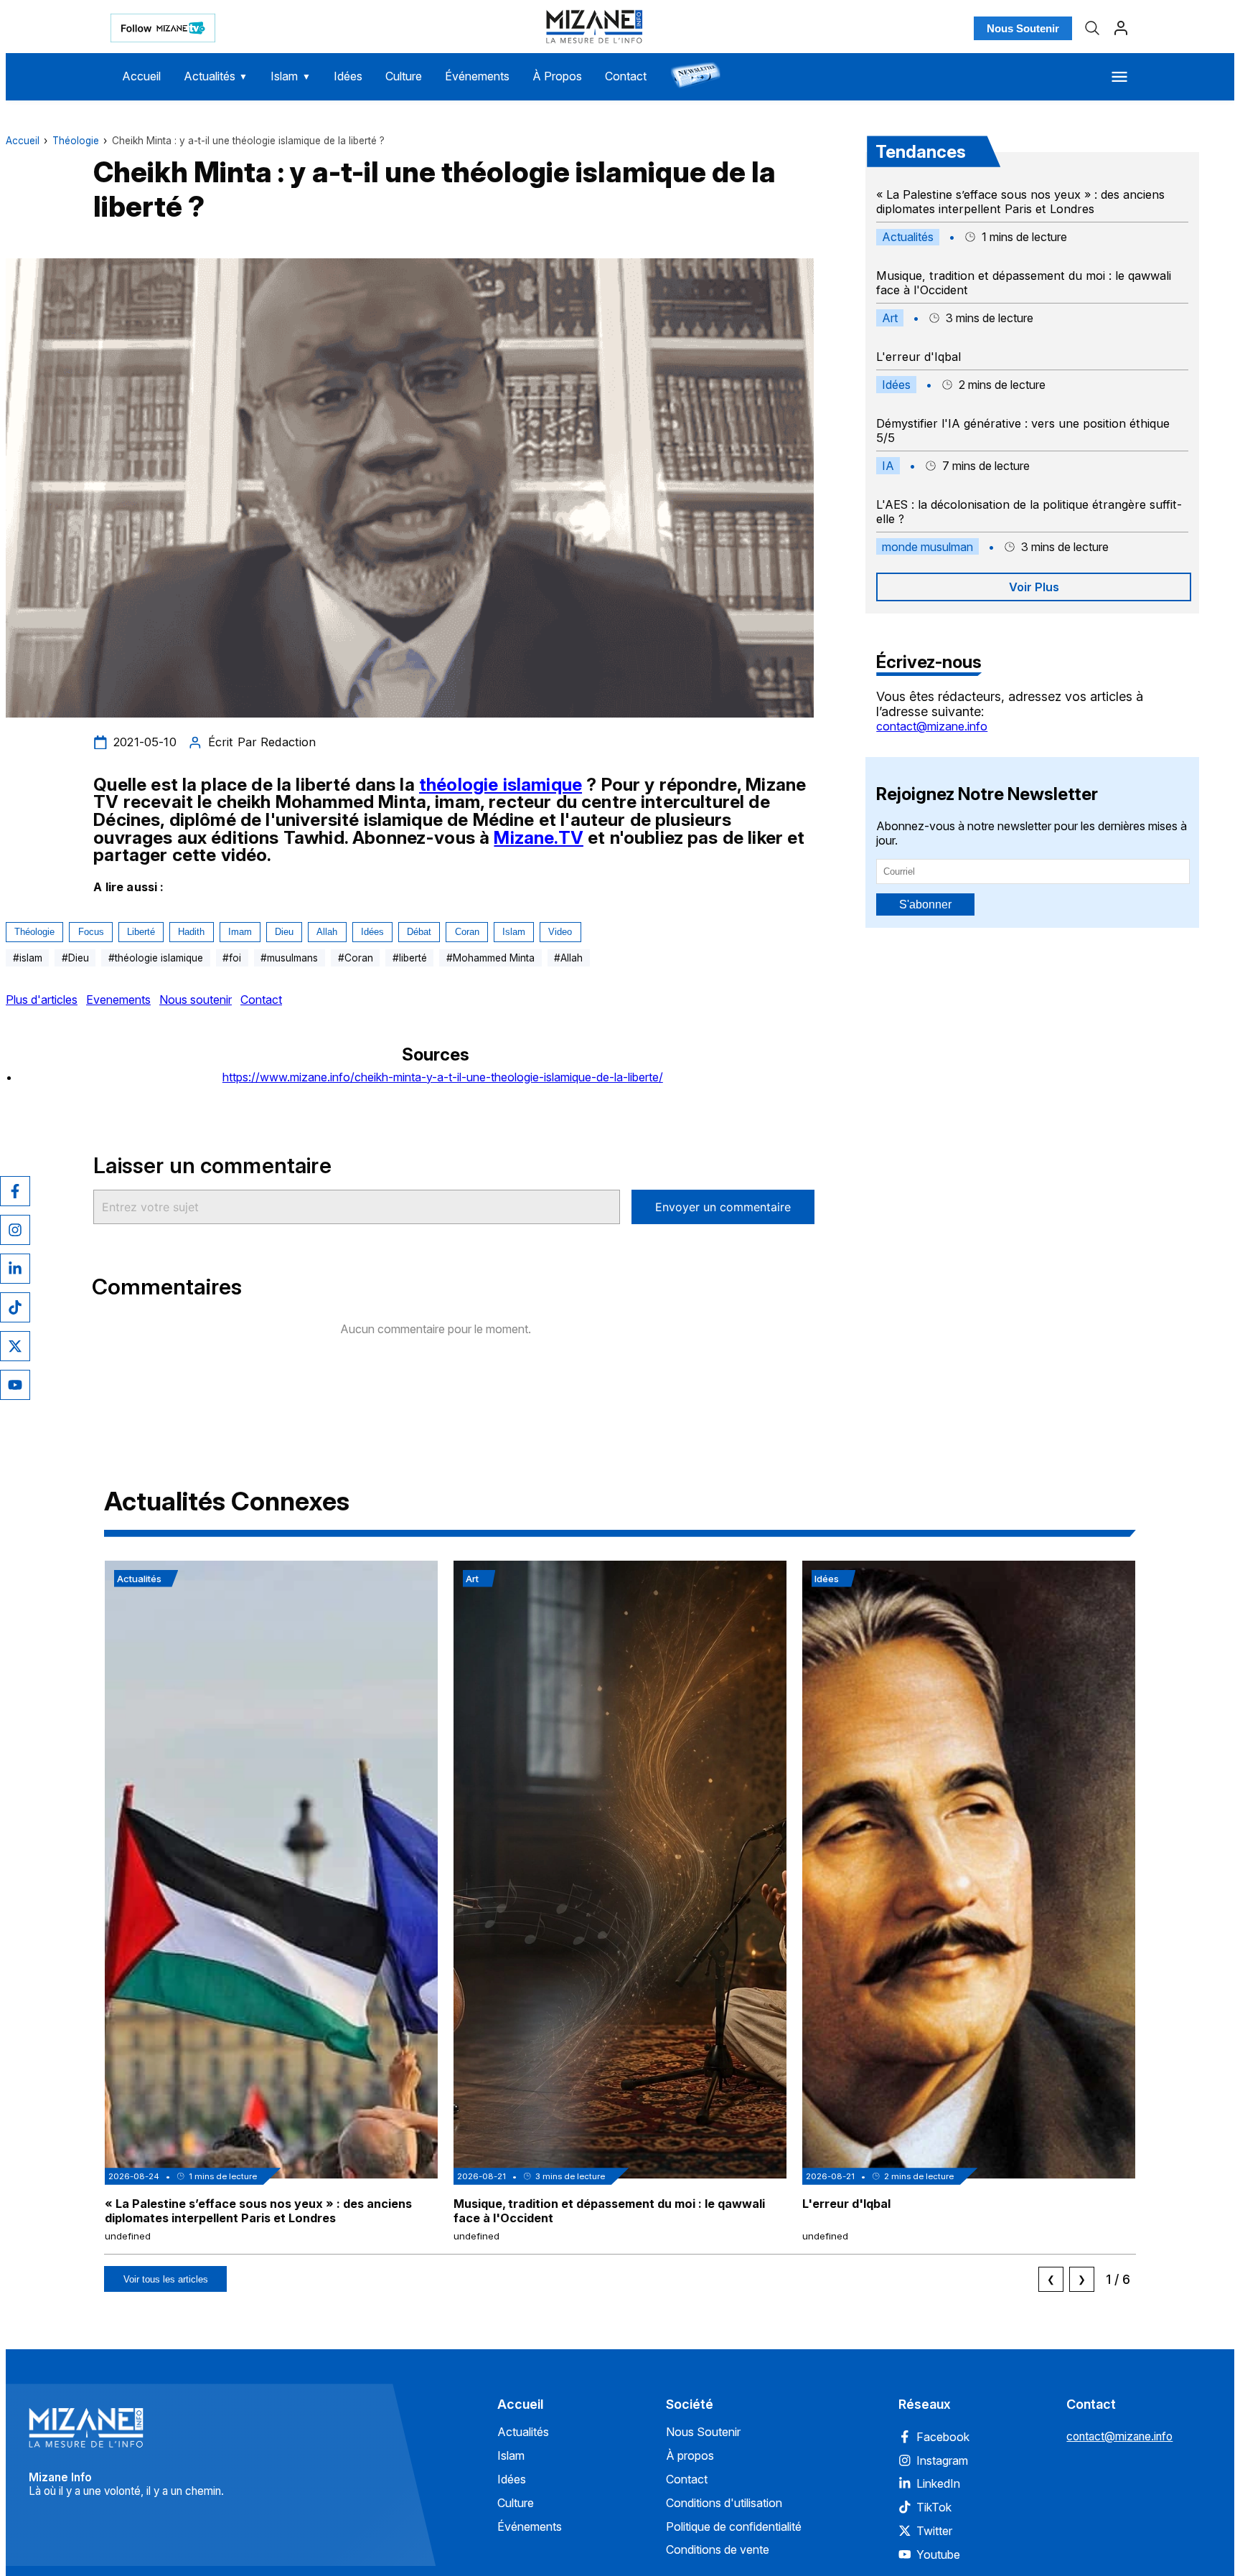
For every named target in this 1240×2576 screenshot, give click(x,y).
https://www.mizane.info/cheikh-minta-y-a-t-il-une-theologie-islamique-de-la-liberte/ (443, 1077)
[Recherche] (1092, 28)
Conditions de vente (718, 2549)
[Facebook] (15, 1191)
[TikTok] (15, 1307)
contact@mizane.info (932, 726)
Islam (291, 76)
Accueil (141, 76)
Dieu (284, 932)
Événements (477, 76)
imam (240, 932)
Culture (404, 76)
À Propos (557, 76)
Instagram (942, 2460)
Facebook (943, 2437)
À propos (690, 2455)
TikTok (934, 2507)
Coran (467, 932)
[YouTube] (15, 1385)
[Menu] (1119, 77)
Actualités (216, 76)
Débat (419, 932)
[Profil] (1121, 28)
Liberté (141, 932)
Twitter (934, 2531)
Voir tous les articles (166, 2279)
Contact (626, 76)
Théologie (76, 141)
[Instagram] (15, 1230)
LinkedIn (938, 2483)
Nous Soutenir (1023, 28)
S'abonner (925, 904)
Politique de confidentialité (734, 2526)
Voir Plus (1034, 587)
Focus (91, 932)
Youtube (938, 2554)
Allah (327, 932)
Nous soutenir (196, 1000)
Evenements (118, 1000)
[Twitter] (15, 1346)
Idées (348, 76)
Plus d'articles (42, 1000)
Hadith (191, 932)
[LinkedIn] (15, 1269)
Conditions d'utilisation (724, 2503)
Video (560, 932)
